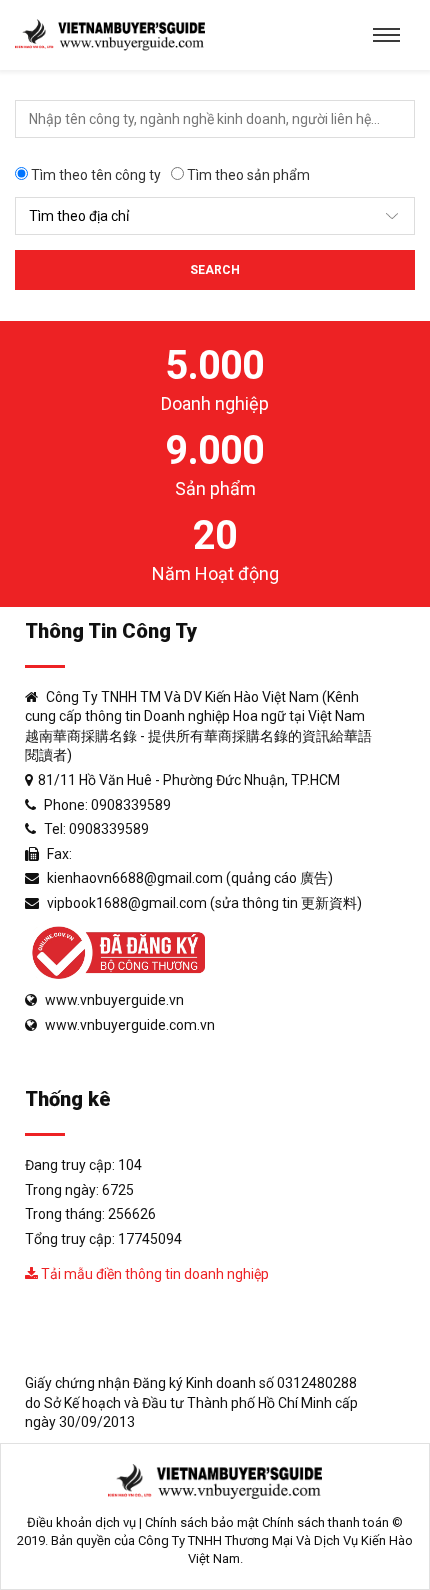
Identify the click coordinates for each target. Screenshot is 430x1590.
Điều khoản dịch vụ (81, 1522)
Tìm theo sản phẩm (247, 175)
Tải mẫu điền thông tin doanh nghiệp (153, 1274)
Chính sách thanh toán (325, 1522)
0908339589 (131, 805)
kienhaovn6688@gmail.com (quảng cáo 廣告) (190, 878)
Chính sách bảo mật (202, 1522)
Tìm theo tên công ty (94, 175)
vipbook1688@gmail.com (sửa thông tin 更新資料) (204, 903)
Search (215, 270)
